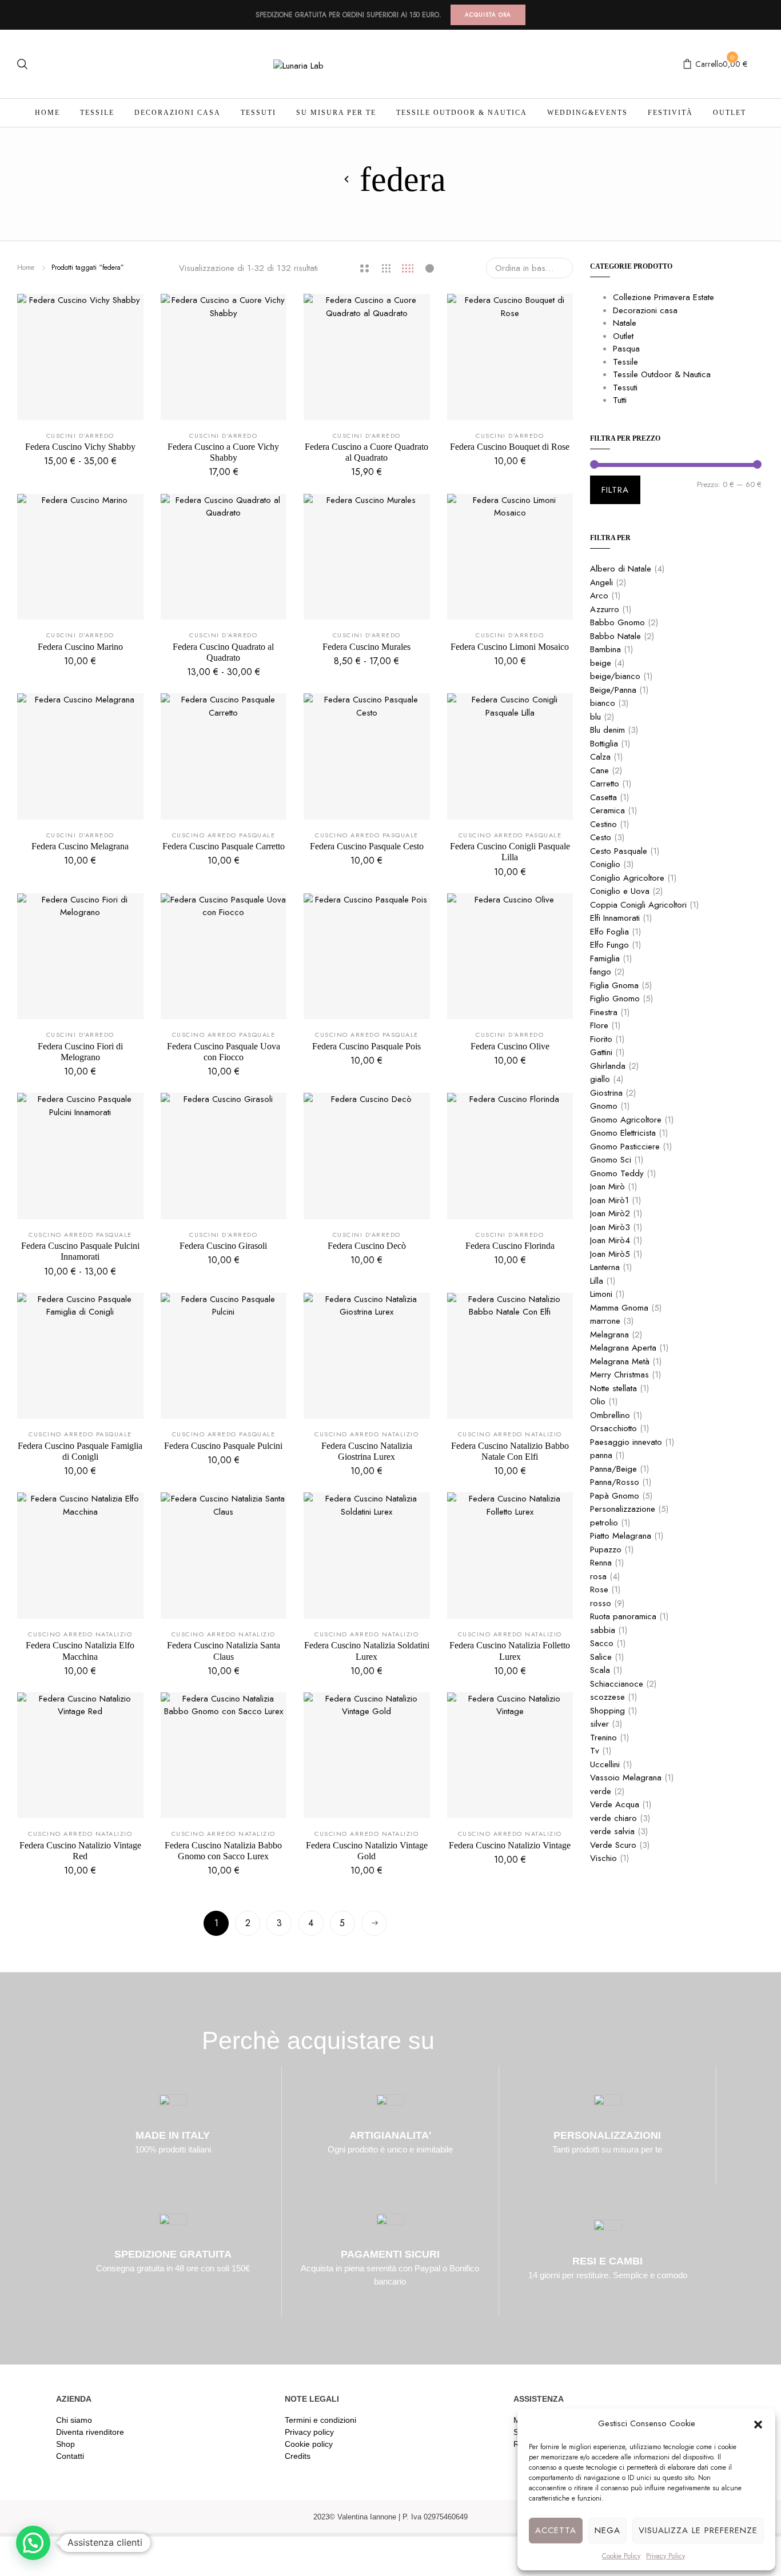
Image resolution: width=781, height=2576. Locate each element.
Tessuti (258, 113)
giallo (600, 1079)
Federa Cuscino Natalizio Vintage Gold (367, 1851)
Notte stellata (613, 1388)
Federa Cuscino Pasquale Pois (366, 1046)
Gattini (601, 1052)
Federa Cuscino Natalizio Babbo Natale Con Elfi (510, 1451)
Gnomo (604, 1106)
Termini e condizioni (320, 2420)
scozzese (607, 1697)
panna (601, 1455)
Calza (600, 757)
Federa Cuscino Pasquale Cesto (367, 846)
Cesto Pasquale (619, 851)
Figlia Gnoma (614, 985)
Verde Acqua (615, 1804)
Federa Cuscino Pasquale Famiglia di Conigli (80, 1451)
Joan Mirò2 (610, 1213)
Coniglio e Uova (620, 891)
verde (601, 1791)
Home (47, 113)
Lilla (597, 1281)
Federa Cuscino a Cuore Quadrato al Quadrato (366, 452)
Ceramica (607, 810)
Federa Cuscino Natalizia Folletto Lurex (510, 1651)
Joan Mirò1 (609, 1200)
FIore (599, 1025)
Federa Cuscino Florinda (510, 1246)
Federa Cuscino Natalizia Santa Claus (224, 1651)
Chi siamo (74, 2420)
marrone (605, 1321)
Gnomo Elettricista (623, 1133)
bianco (603, 703)
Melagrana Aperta (623, 1348)
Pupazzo (606, 1549)
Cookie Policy (621, 2556)
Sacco (602, 1643)
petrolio (604, 1523)
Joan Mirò (607, 1187)
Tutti (620, 400)
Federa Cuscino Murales (366, 647)
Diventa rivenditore (90, 2432)
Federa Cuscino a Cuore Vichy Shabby (223, 452)
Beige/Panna (613, 690)
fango (601, 972)
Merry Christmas (619, 1375)
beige (601, 663)
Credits (298, 2456)
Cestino (603, 824)
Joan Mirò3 (610, 1227)
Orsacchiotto (613, 1428)
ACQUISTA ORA (488, 15)
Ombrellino (610, 1415)
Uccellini (605, 1764)
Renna (601, 1563)
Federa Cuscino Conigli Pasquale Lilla (510, 852)
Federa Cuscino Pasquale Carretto (224, 846)
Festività (670, 113)
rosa (598, 1576)
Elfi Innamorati (615, 918)
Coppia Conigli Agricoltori (638, 905)
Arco (599, 596)
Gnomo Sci (611, 1160)
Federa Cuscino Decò (367, 1246)
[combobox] (529, 268)
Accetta (556, 2530)
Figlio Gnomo (615, 999)
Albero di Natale (621, 569)
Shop (65, 2444)
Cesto (601, 837)
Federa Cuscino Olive (510, 1046)
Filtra (615, 490)
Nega (607, 2530)
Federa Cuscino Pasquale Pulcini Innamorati (80, 1251)
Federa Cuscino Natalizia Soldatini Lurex (367, 1651)
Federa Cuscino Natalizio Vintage (510, 1845)
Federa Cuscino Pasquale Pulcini (223, 1446)
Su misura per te (336, 113)
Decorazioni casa (178, 113)
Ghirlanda (608, 1066)
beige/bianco (615, 676)
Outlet (730, 113)
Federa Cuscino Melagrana (80, 846)
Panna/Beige (613, 1469)
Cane (599, 770)
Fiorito (601, 1039)
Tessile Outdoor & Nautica (462, 113)
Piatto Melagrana (621, 1536)
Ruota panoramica (623, 1616)
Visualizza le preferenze (698, 2530)
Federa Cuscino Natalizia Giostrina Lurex (367, 1451)
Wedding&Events (587, 113)
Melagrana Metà (620, 1361)
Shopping (607, 1711)
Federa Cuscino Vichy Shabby (80, 447)
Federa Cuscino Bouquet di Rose (510, 447)
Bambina (605, 649)
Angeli (601, 582)
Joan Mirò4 (610, 1240)
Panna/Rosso (615, 1482)
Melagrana (609, 1335)
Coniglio (605, 864)
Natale (625, 323)
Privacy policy (309, 2432)
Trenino (603, 1738)
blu (595, 717)
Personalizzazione (623, 1509)
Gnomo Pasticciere (625, 1147)
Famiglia (605, 958)
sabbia (603, 1630)
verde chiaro (613, 1818)
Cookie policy (309, 2444)
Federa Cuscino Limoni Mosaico (510, 647)
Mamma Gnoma (619, 1308)
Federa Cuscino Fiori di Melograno (80, 1052)
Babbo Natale (615, 636)
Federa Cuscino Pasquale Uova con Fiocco (224, 1052)
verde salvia (612, 1831)
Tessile (97, 113)
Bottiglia (604, 744)
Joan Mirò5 (610, 1254)
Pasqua (626, 349)
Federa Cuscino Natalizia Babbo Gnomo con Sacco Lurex (223, 1851)
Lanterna (605, 1267)
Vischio (603, 1858)
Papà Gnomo (615, 1496)
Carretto (605, 784)
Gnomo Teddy (617, 1173)
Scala (600, 1670)
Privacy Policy (666, 2556)
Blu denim (607, 730)
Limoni (601, 1294)
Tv (595, 1751)
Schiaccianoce (617, 1684)
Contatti (70, 2456)
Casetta (603, 797)
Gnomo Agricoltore (626, 1120)
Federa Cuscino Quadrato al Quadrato (223, 652)
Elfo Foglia (609, 932)
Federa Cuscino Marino (80, 647)
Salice (601, 1657)
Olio (598, 1401)
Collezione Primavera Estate (664, 297)
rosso (601, 1603)
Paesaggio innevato (626, 1442)
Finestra (604, 1012)
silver (599, 1724)
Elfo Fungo (609, 945)
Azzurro (605, 609)
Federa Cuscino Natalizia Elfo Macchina (80, 1651)
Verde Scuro (613, 1845)
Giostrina (606, 1093)
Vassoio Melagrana (626, 1778)
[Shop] (347, 179)
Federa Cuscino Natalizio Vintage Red (80, 1851)
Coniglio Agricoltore (627, 878)
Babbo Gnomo (617, 622)
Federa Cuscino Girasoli (223, 1246)
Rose (599, 1589)
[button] (758, 2423)
